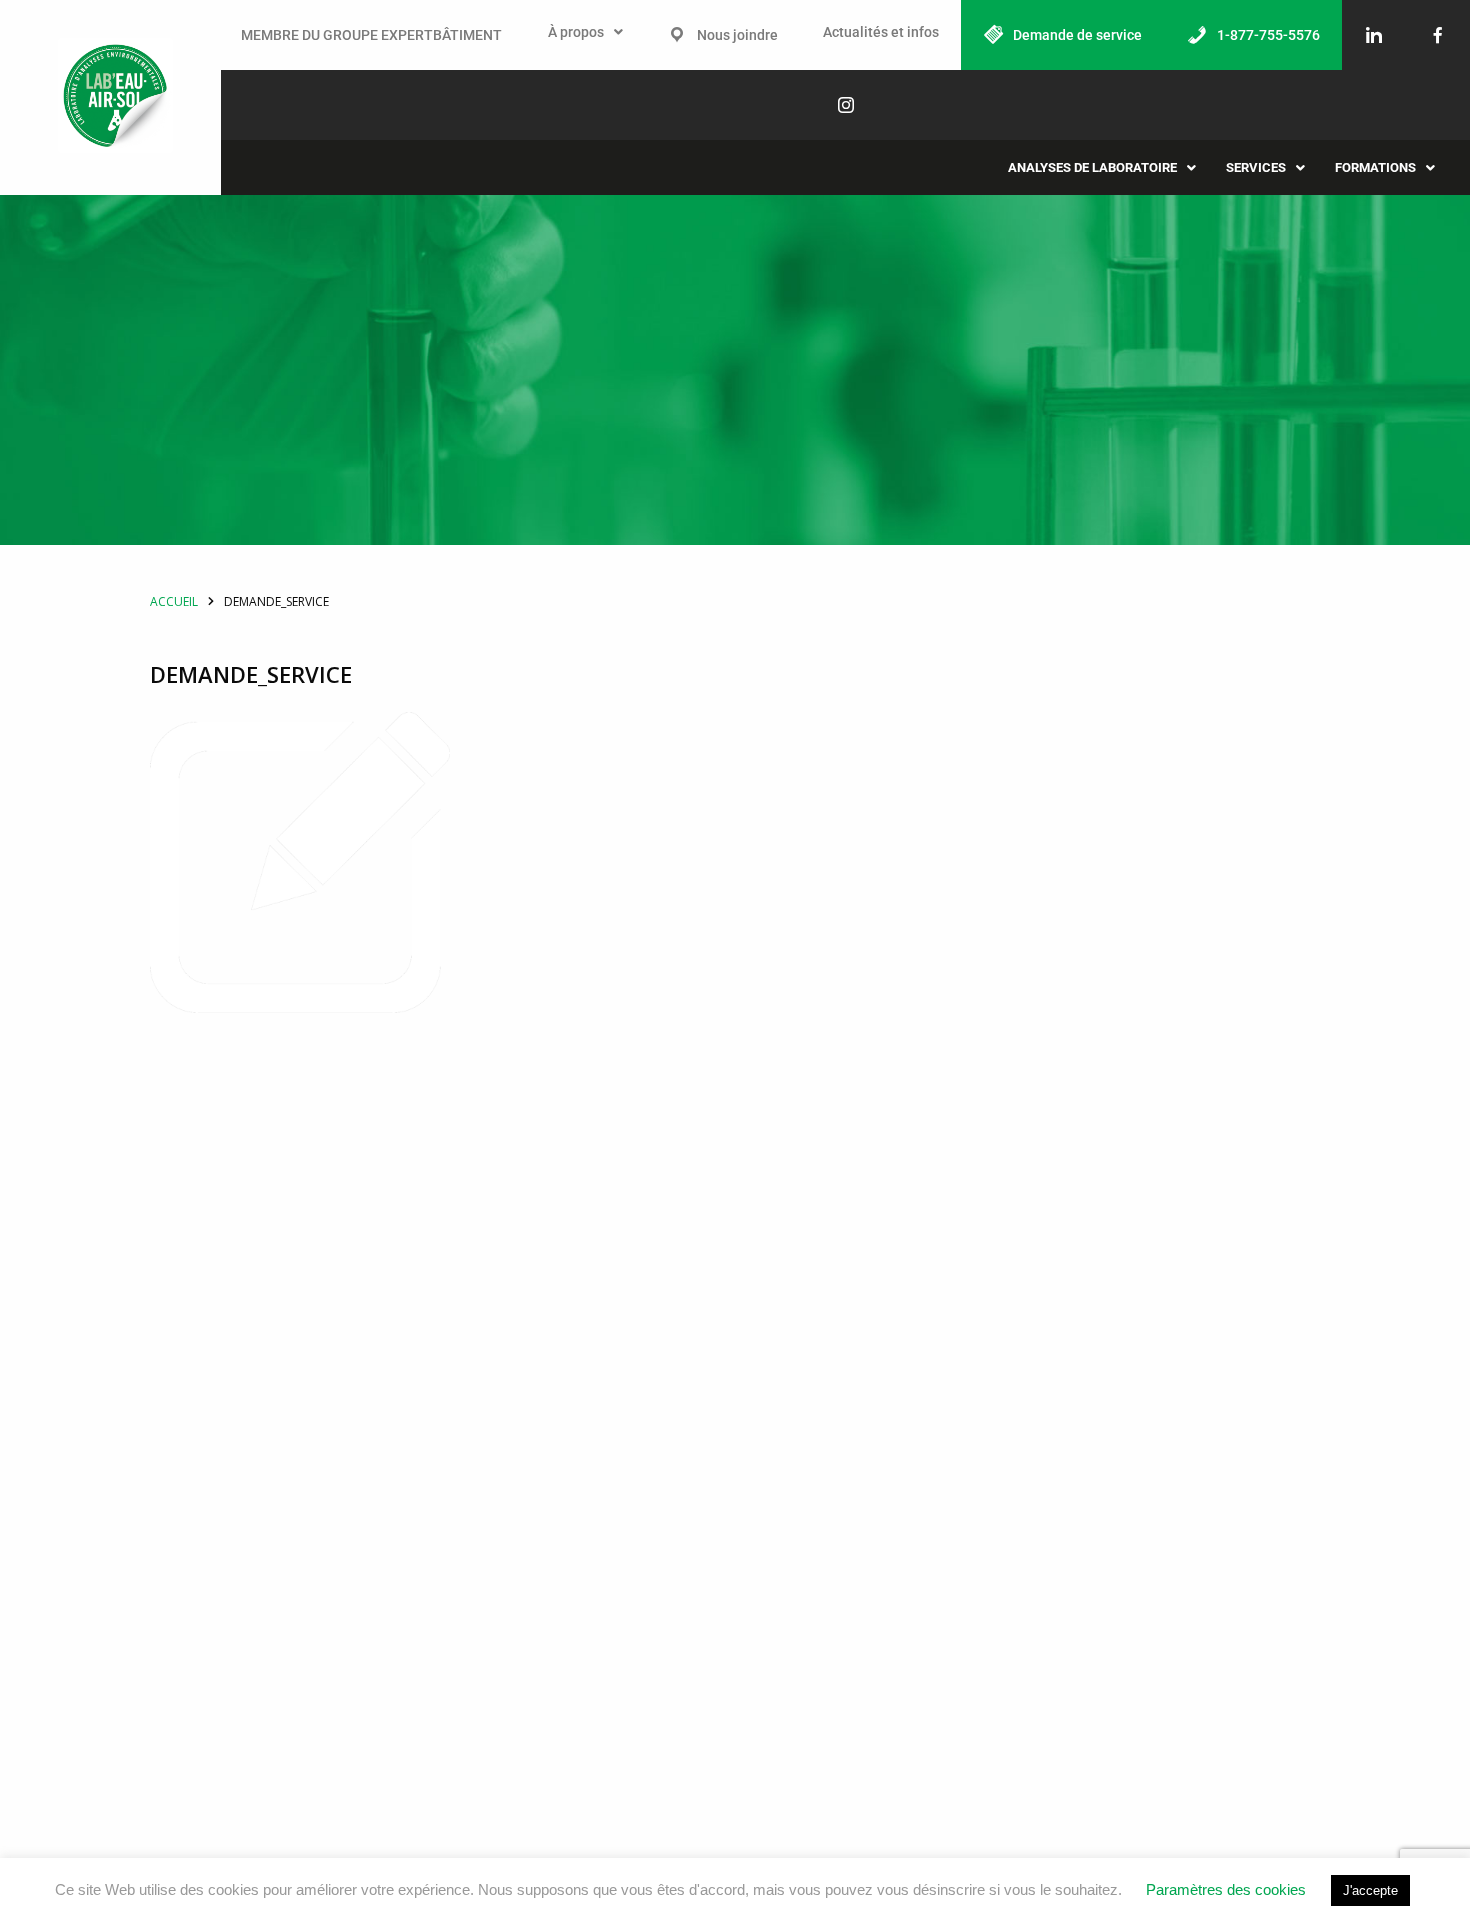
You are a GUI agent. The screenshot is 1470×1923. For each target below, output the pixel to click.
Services (1256, 167)
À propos (576, 32)
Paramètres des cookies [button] (1226, 1889)
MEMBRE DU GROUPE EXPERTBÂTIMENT (371, 35)
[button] (585, 32)
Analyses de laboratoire (1092, 167)
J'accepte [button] (1370, 1890)
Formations (1375, 167)
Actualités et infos (881, 32)
